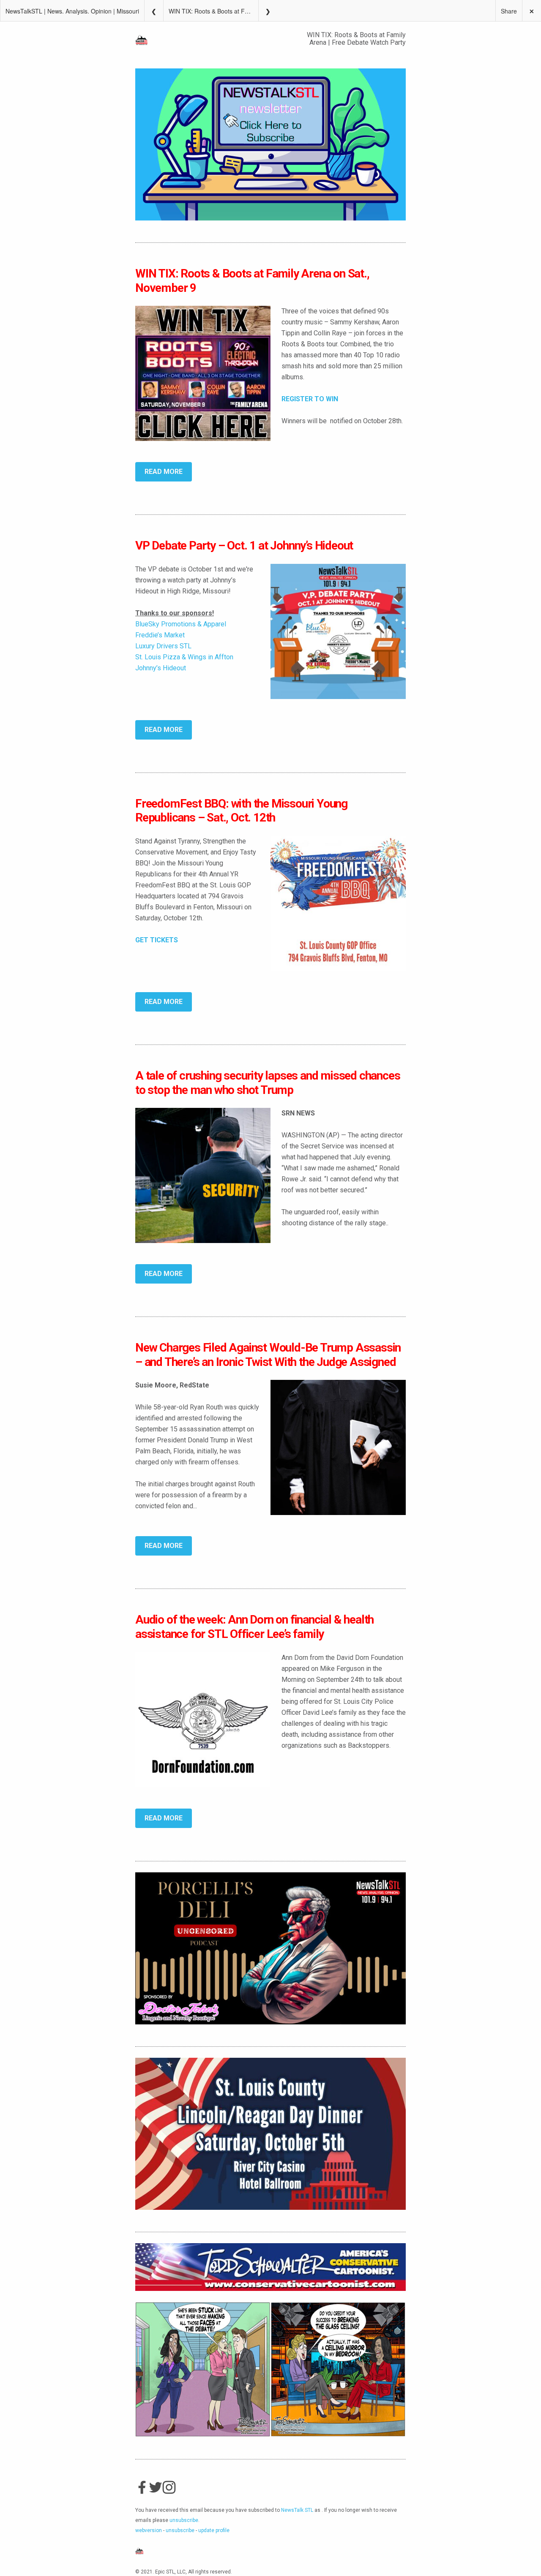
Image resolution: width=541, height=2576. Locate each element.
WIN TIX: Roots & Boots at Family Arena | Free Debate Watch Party (213, 11)
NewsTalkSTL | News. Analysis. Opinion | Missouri (72, 11)
